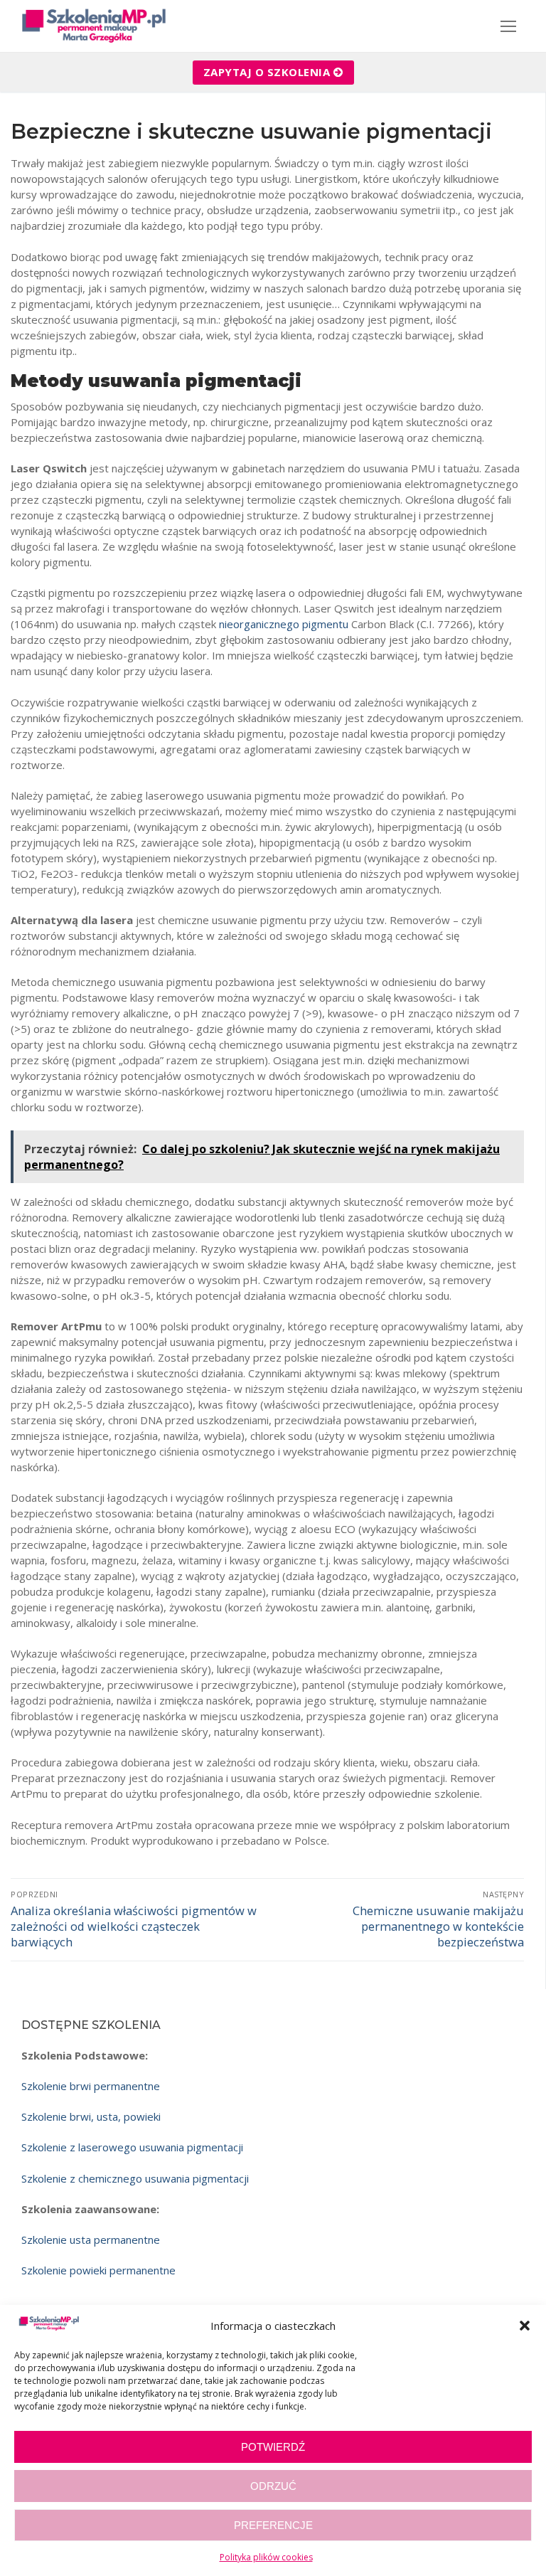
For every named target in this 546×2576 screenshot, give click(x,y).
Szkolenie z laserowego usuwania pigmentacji (132, 2147)
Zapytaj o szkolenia (267, 72)
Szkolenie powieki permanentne (98, 2270)
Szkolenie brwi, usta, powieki (91, 2116)
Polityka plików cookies (266, 2557)
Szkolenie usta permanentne (91, 2240)
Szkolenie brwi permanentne (91, 2086)
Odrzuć (273, 2486)
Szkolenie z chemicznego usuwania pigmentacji (135, 2178)
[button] (525, 2326)
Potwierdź (273, 2447)
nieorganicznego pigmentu (284, 624)
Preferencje (273, 2525)
